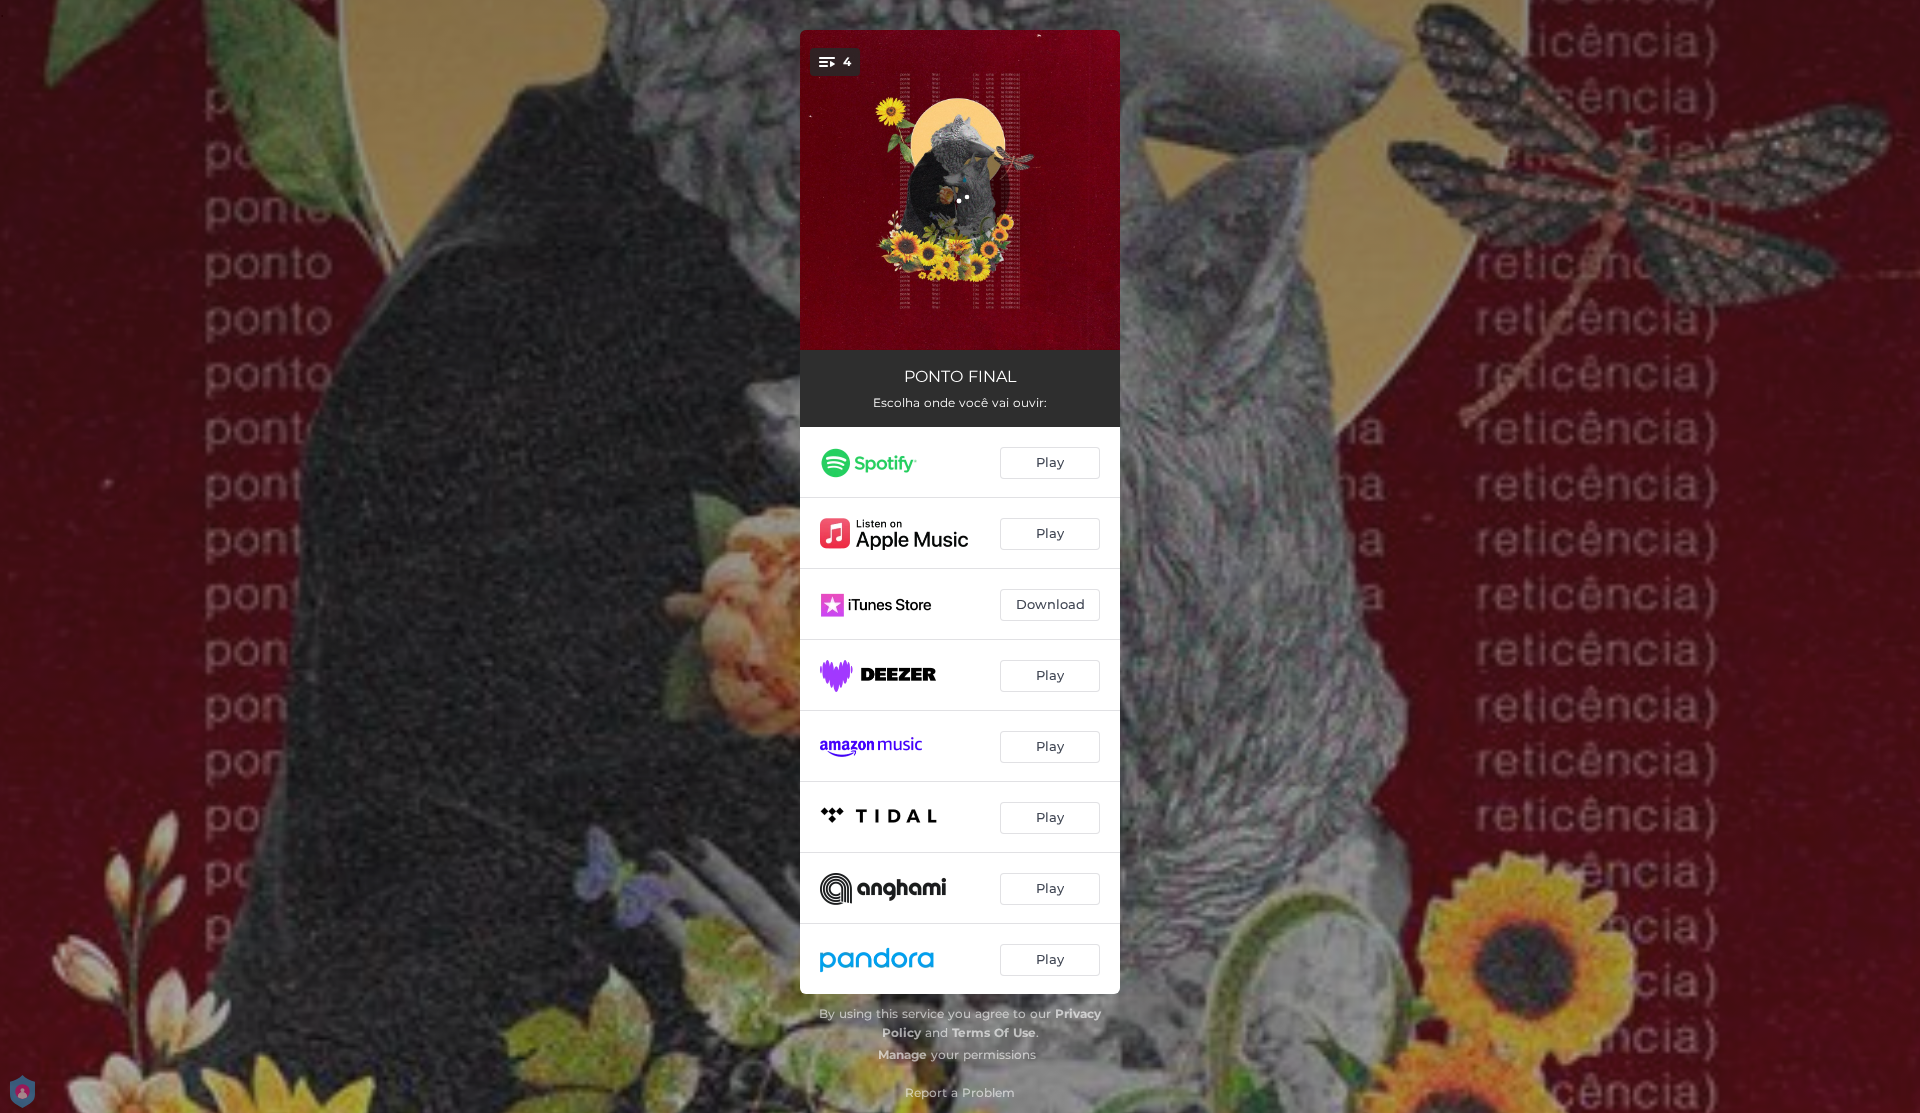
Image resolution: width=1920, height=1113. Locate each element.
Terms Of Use (994, 1032)
